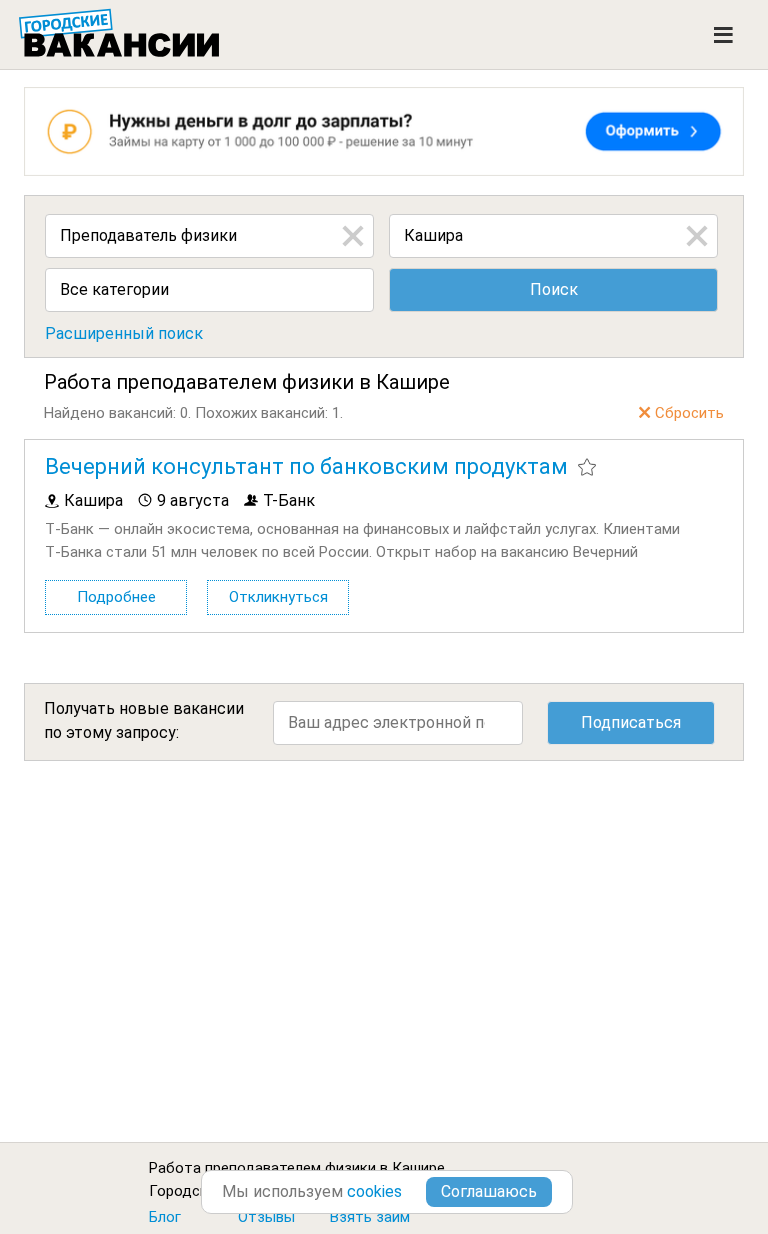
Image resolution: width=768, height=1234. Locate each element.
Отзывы (266, 1217)
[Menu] (723, 35)
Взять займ (370, 1217)
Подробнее (116, 597)
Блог (165, 1217)
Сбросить (689, 413)
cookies (374, 1191)
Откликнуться (278, 597)
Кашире (418, 1168)
